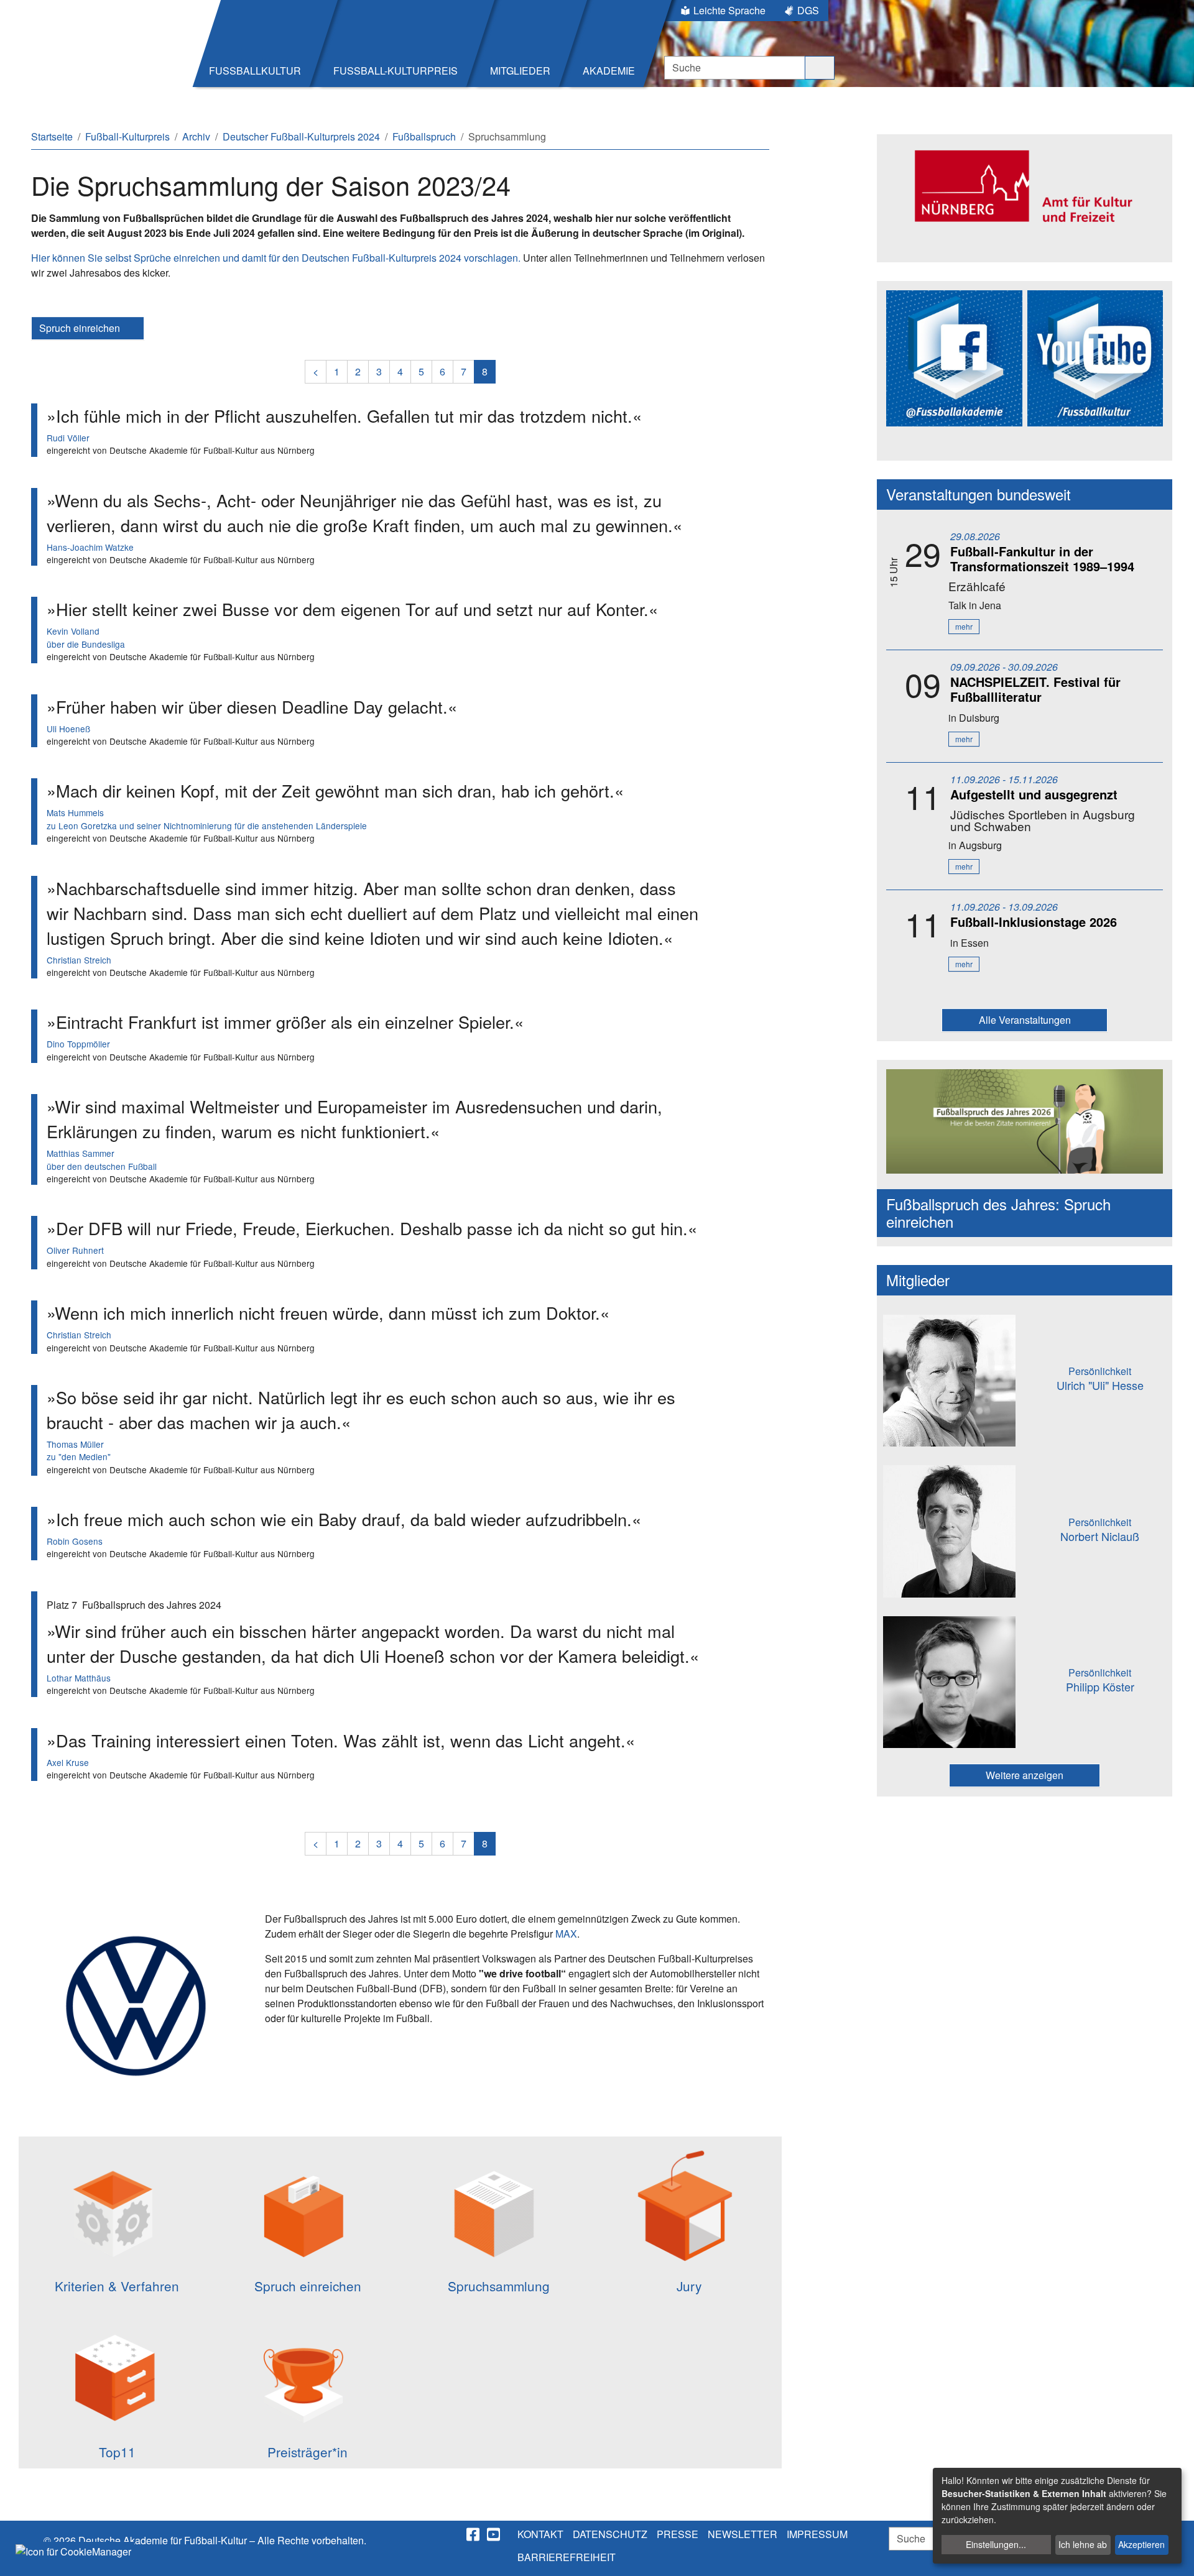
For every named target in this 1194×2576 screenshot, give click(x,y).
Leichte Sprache (729, 10)
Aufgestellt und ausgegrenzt (1034, 794)
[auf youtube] (494, 2534)
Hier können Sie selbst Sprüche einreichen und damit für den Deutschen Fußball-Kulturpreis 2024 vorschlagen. (276, 258)
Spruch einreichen (81, 328)
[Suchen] (820, 68)
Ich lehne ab (1083, 2544)
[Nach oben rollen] (1173, 2555)
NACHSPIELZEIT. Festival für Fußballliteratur (1035, 689)
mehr (964, 626)
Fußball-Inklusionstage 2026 (1034, 922)
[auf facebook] (474, 2534)
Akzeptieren (1141, 2544)
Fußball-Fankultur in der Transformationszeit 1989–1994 (1042, 559)
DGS (808, 10)
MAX (566, 1934)
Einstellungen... (996, 2544)
